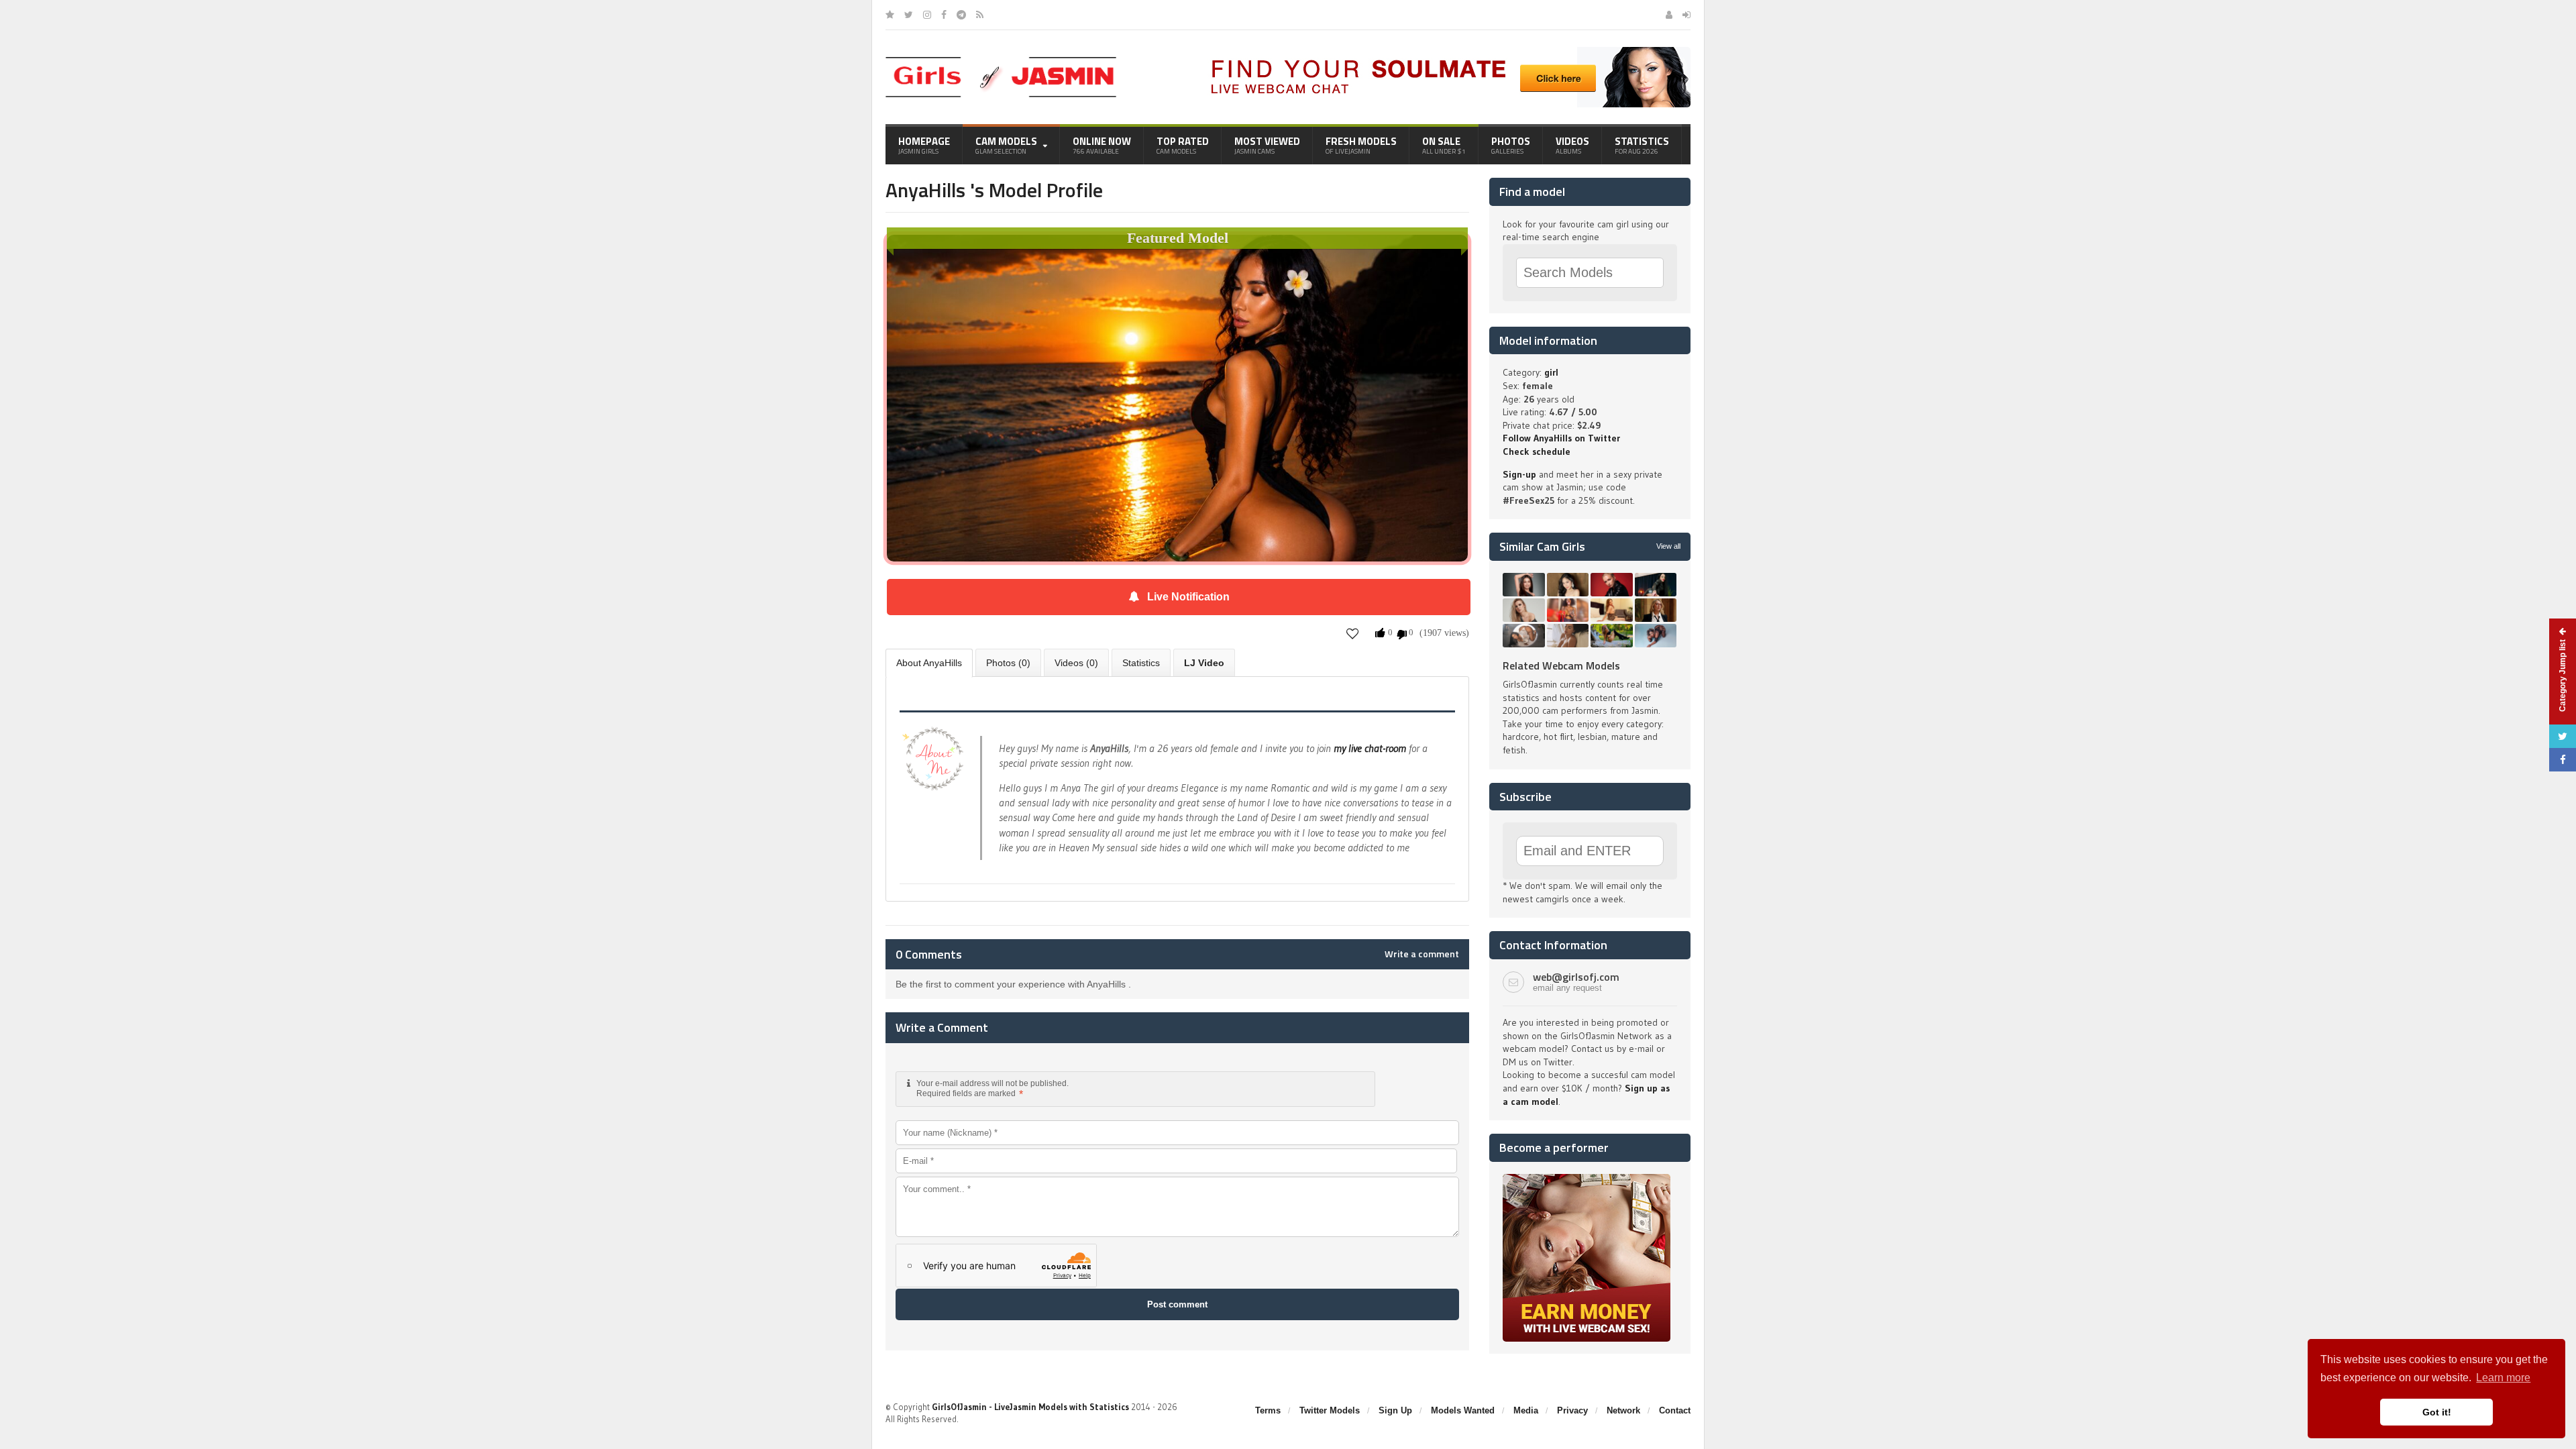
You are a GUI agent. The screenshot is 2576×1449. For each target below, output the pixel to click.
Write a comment (1422, 954)
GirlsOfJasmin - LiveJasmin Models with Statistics (1030, 1407)
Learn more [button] (2503, 1378)
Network (1623, 1410)
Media (1526, 1410)
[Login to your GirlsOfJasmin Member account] (1686, 15)
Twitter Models (1330, 1410)
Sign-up (1519, 474)
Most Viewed (1267, 145)
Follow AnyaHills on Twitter (1561, 438)
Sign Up (1395, 1410)
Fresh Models (1361, 145)
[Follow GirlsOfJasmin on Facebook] (944, 15)
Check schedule (1537, 451)
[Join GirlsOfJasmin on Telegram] (961, 15)
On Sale (1444, 145)
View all (1668, 546)
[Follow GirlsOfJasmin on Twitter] (909, 15)
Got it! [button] (2437, 1412)
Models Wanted (1463, 1410)
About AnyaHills (929, 663)
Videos (1572, 145)
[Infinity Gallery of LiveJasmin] (890, 15)
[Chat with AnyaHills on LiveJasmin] (1177, 254)
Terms (1268, 1410)
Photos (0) (1008, 663)
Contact (1675, 1410)
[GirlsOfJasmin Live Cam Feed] (980, 15)
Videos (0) (1076, 663)
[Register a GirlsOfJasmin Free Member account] (1669, 15)
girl (1551, 372)
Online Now (1102, 145)
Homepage (924, 145)
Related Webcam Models (1561, 665)
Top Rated (1183, 145)
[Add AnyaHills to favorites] (1353, 633)
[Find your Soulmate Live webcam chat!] (1446, 52)
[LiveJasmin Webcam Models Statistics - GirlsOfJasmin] (1001, 62)
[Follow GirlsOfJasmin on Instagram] (927, 15)
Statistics (1642, 145)
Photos (1511, 145)
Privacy (1572, 1410)
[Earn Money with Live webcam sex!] (1587, 1179)
